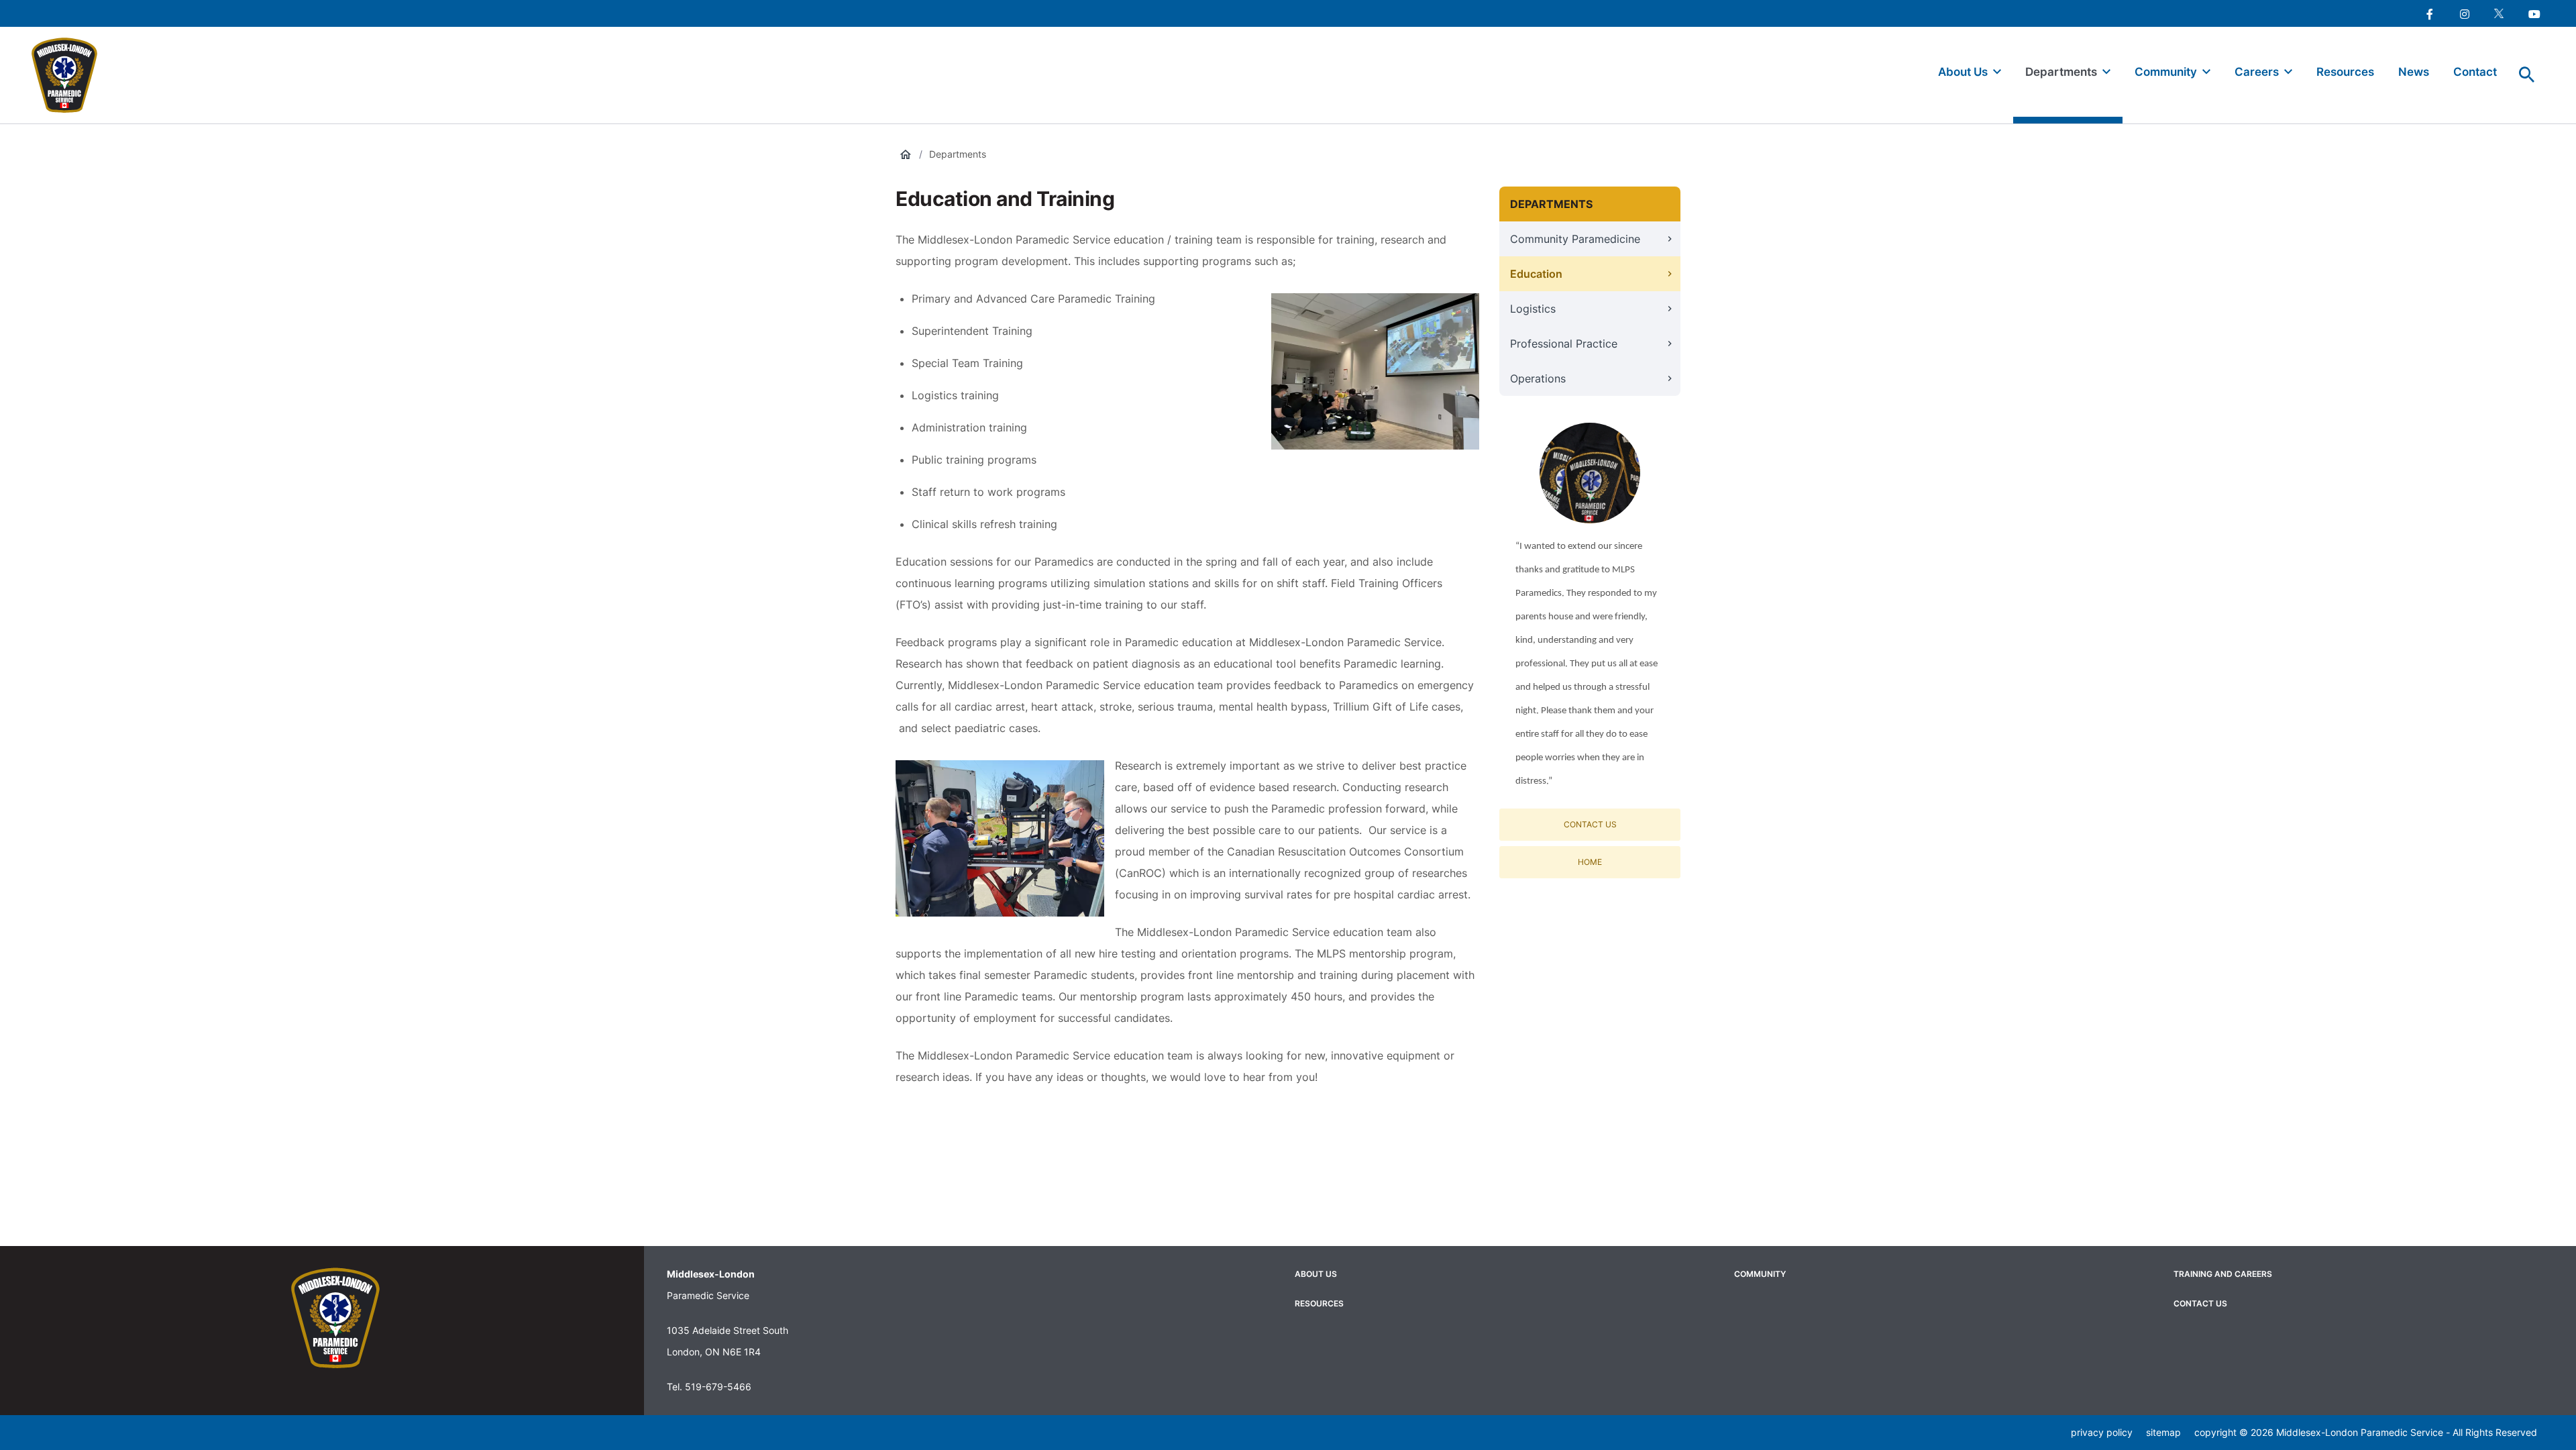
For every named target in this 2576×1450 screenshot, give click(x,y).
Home (1590, 862)
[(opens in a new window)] (2429, 13)
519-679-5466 (718, 1387)
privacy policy (2102, 1432)
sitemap (2163, 1432)
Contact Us (1590, 824)
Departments (958, 154)
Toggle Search (2527, 75)
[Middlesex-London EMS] (335, 1318)
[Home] (70, 75)
